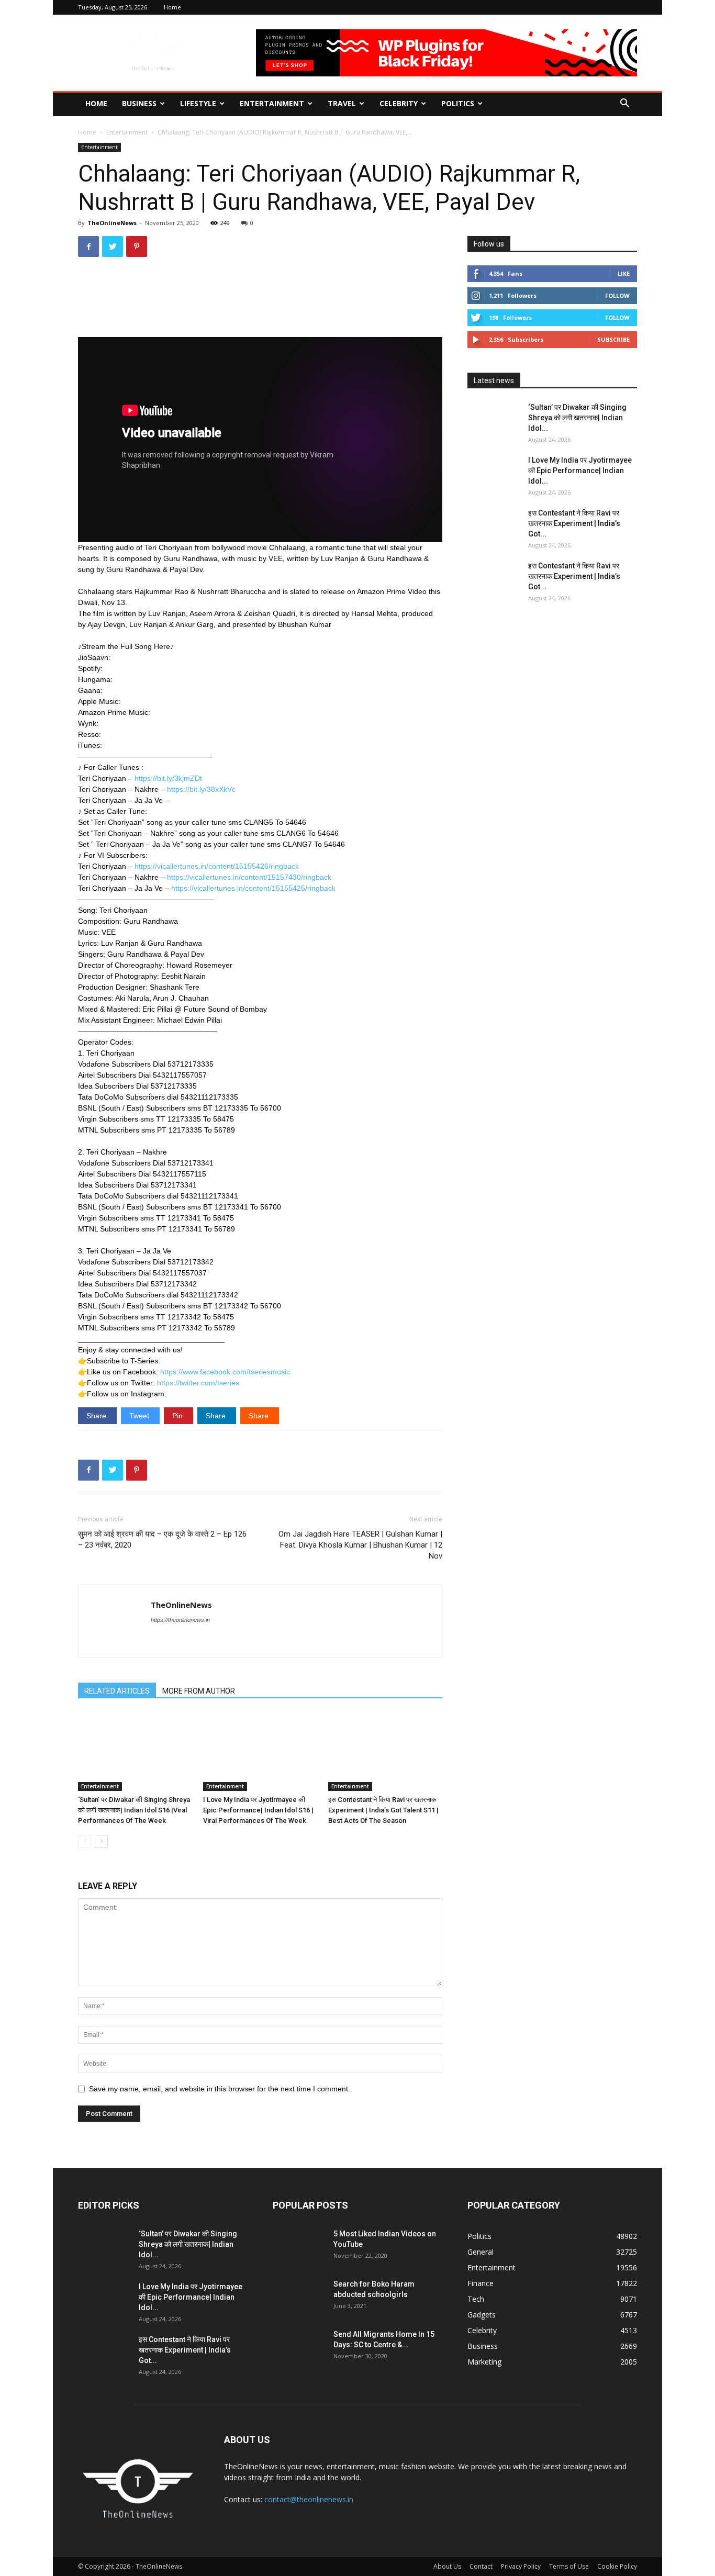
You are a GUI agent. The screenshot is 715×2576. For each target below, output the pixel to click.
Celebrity (399, 103)
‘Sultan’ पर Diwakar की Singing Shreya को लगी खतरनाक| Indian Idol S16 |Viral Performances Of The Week (134, 1810)
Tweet (140, 1416)
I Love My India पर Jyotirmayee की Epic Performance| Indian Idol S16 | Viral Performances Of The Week (258, 1810)
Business (139, 103)
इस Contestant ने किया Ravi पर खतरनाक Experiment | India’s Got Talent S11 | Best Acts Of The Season (383, 1810)
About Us (447, 2566)
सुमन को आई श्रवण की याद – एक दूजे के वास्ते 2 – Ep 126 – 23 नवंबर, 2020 (162, 1539)
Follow (617, 295)
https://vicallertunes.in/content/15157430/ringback (249, 877)
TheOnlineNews (112, 223)
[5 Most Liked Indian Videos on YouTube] (299, 2247)
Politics (458, 103)
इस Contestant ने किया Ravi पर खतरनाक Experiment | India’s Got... (574, 523)
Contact (481, 2566)
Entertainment (272, 103)
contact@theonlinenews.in (309, 2499)
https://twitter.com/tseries (198, 1383)
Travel (342, 103)
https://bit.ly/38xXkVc (201, 789)
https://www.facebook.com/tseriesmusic (225, 1372)
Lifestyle (198, 103)
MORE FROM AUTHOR (199, 1691)
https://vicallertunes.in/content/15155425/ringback (253, 888)
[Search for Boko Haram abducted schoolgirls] (299, 2297)
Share (97, 1416)
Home (172, 7)
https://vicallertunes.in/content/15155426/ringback (217, 866)
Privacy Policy (521, 2566)
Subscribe (613, 339)
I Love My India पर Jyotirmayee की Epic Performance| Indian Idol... (580, 471)
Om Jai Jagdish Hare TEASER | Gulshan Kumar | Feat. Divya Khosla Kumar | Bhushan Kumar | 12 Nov (360, 1545)
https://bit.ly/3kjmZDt (168, 778)
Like (624, 273)
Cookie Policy (617, 2566)
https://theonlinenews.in (180, 1620)
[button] (624, 104)
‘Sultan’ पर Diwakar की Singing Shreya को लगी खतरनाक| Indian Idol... (577, 418)
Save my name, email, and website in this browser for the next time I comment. (220, 2089)
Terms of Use (569, 2566)
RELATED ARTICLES (117, 1691)
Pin (178, 1416)
